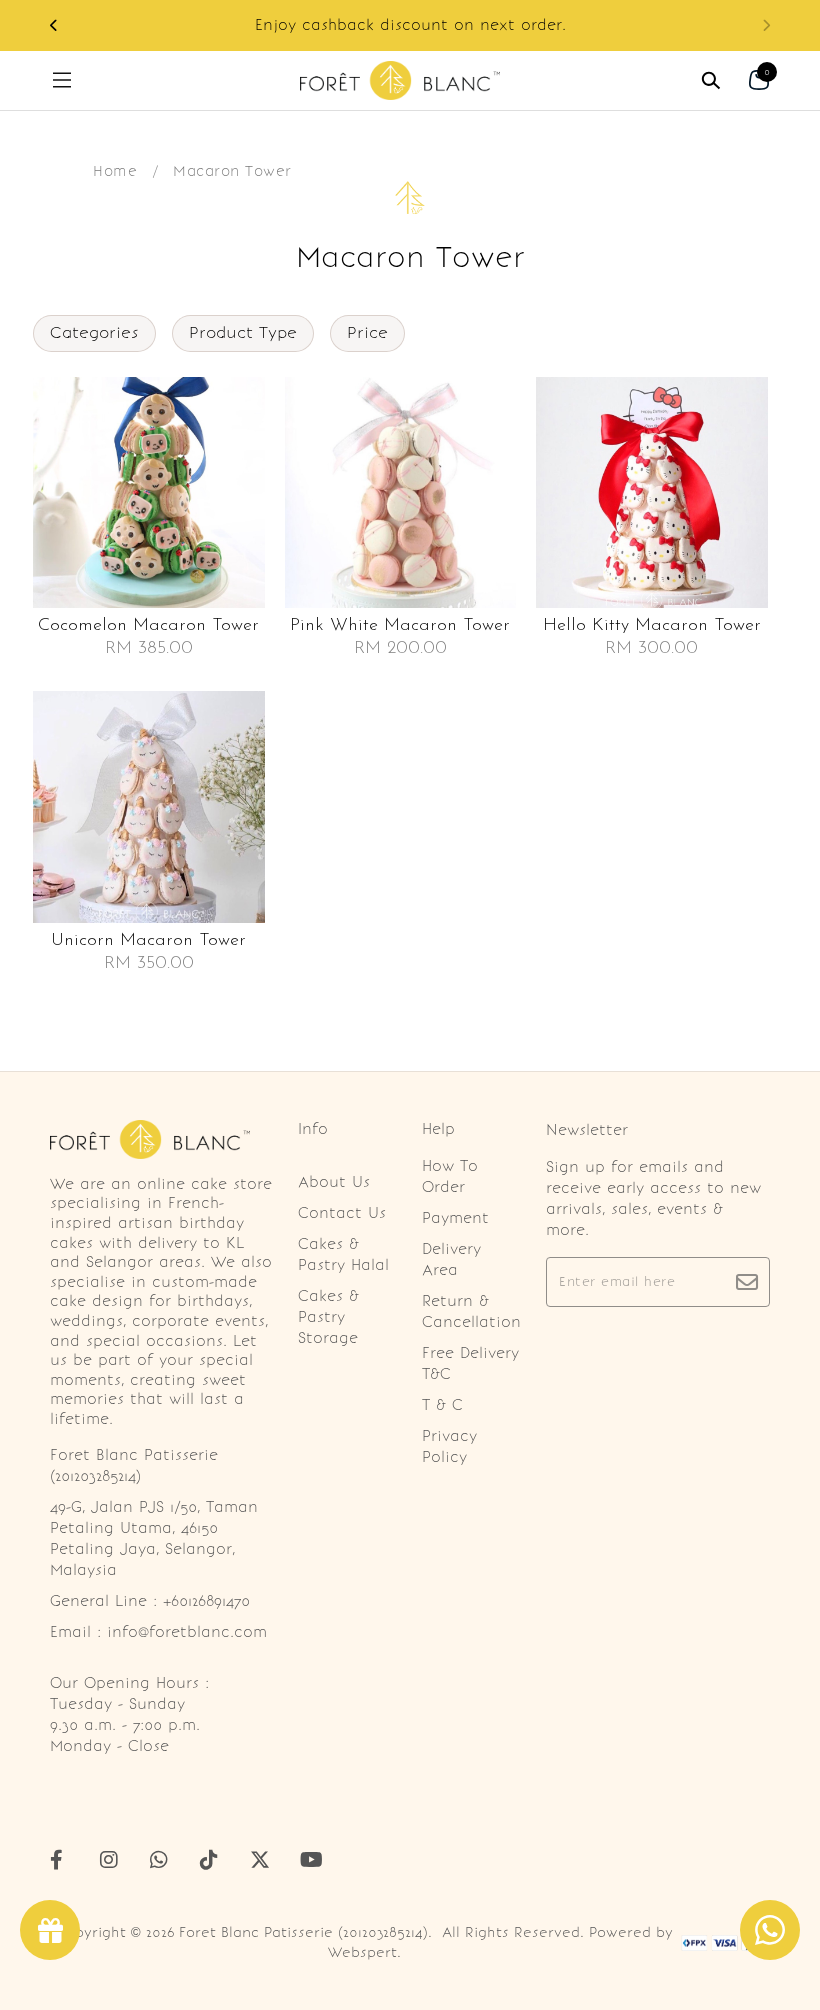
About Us (334, 1182)
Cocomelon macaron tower (148, 626)
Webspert (362, 1952)
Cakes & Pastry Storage (328, 1317)
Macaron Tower (232, 171)
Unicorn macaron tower (148, 941)
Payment (455, 1218)
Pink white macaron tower (400, 626)
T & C (442, 1405)
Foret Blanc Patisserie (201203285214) (303, 1932)
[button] (54, 25)
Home (115, 171)
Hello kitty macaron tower (652, 626)
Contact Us (342, 1213)
